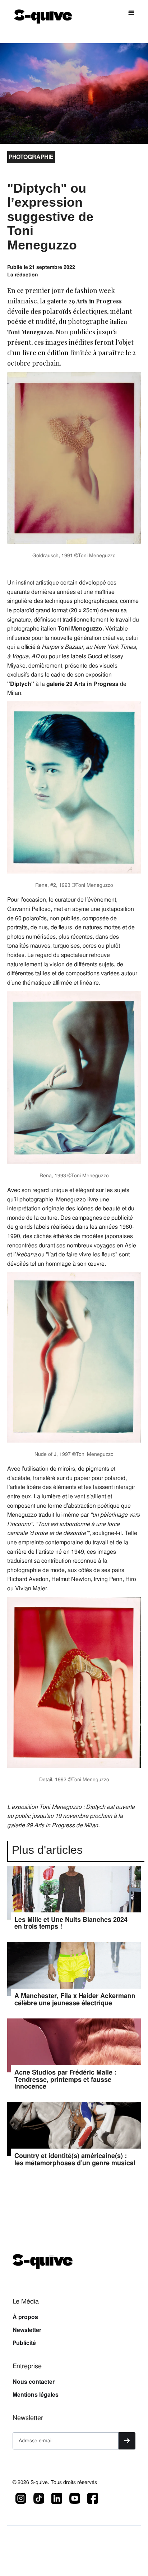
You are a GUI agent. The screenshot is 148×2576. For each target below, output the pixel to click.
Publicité (24, 2343)
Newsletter (27, 2330)
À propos (25, 2317)
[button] (131, 13)
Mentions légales (36, 2395)
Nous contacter (34, 2382)
